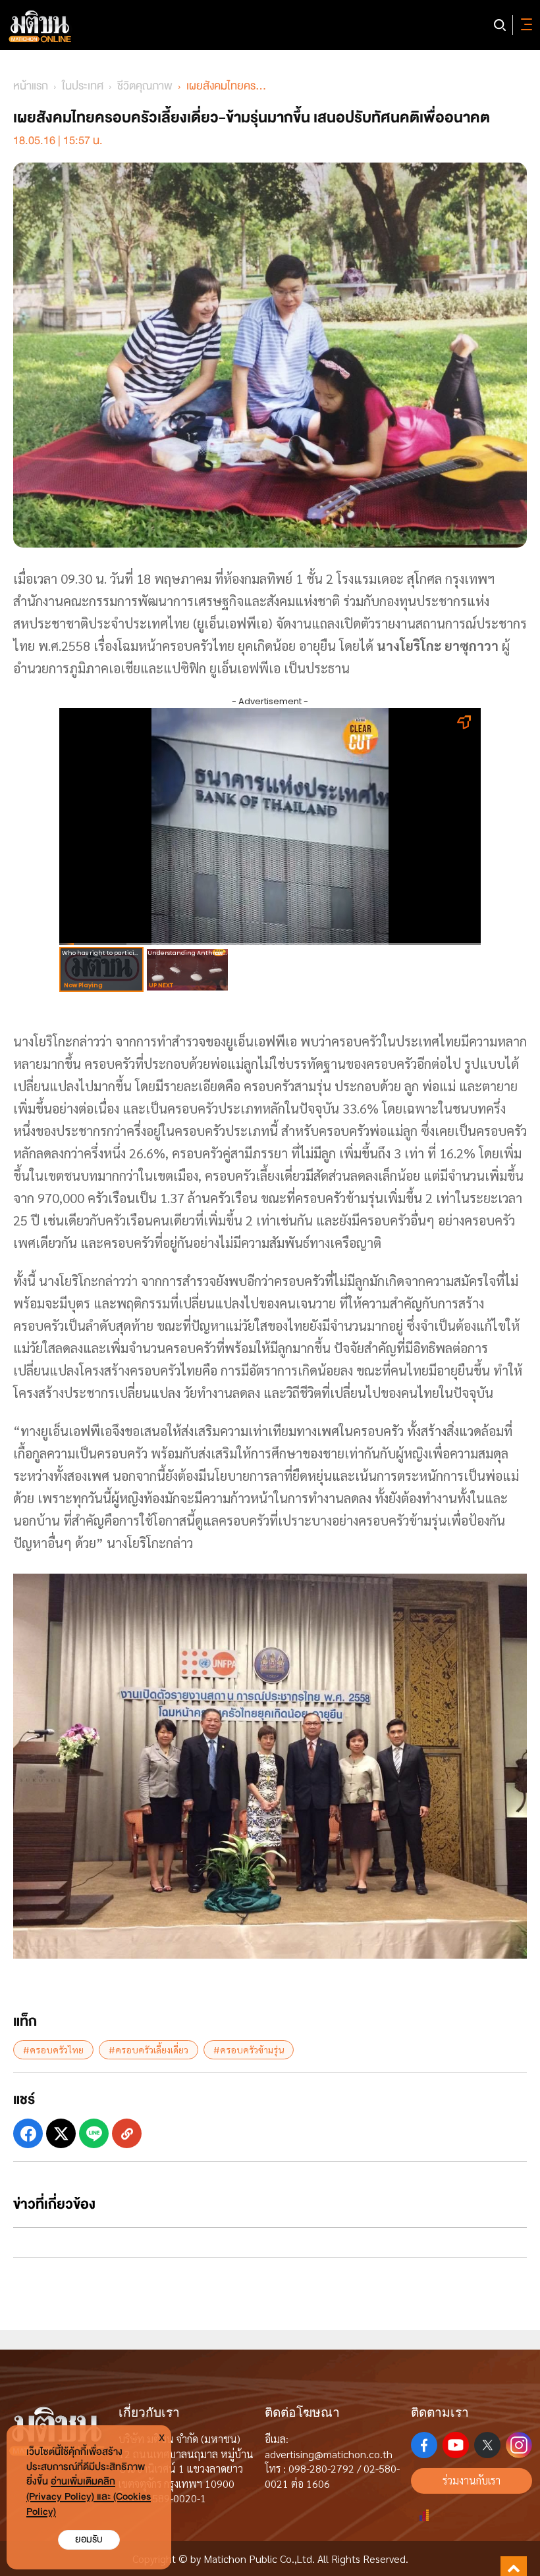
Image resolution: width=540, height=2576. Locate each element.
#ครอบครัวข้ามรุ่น (249, 2049)
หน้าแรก (31, 86)
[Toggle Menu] (524, 25)
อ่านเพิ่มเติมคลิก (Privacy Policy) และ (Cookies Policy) (89, 2497)
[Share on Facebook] (28, 2133)
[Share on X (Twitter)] (61, 2133)
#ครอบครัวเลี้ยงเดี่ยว (148, 2049)
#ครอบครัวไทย (53, 2049)
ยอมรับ (89, 2539)
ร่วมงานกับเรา (472, 2480)
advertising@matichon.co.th (329, 2454)
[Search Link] (500, 25)
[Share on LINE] (94, 2133)
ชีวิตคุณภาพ (145, 86)
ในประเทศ (83, 86)
